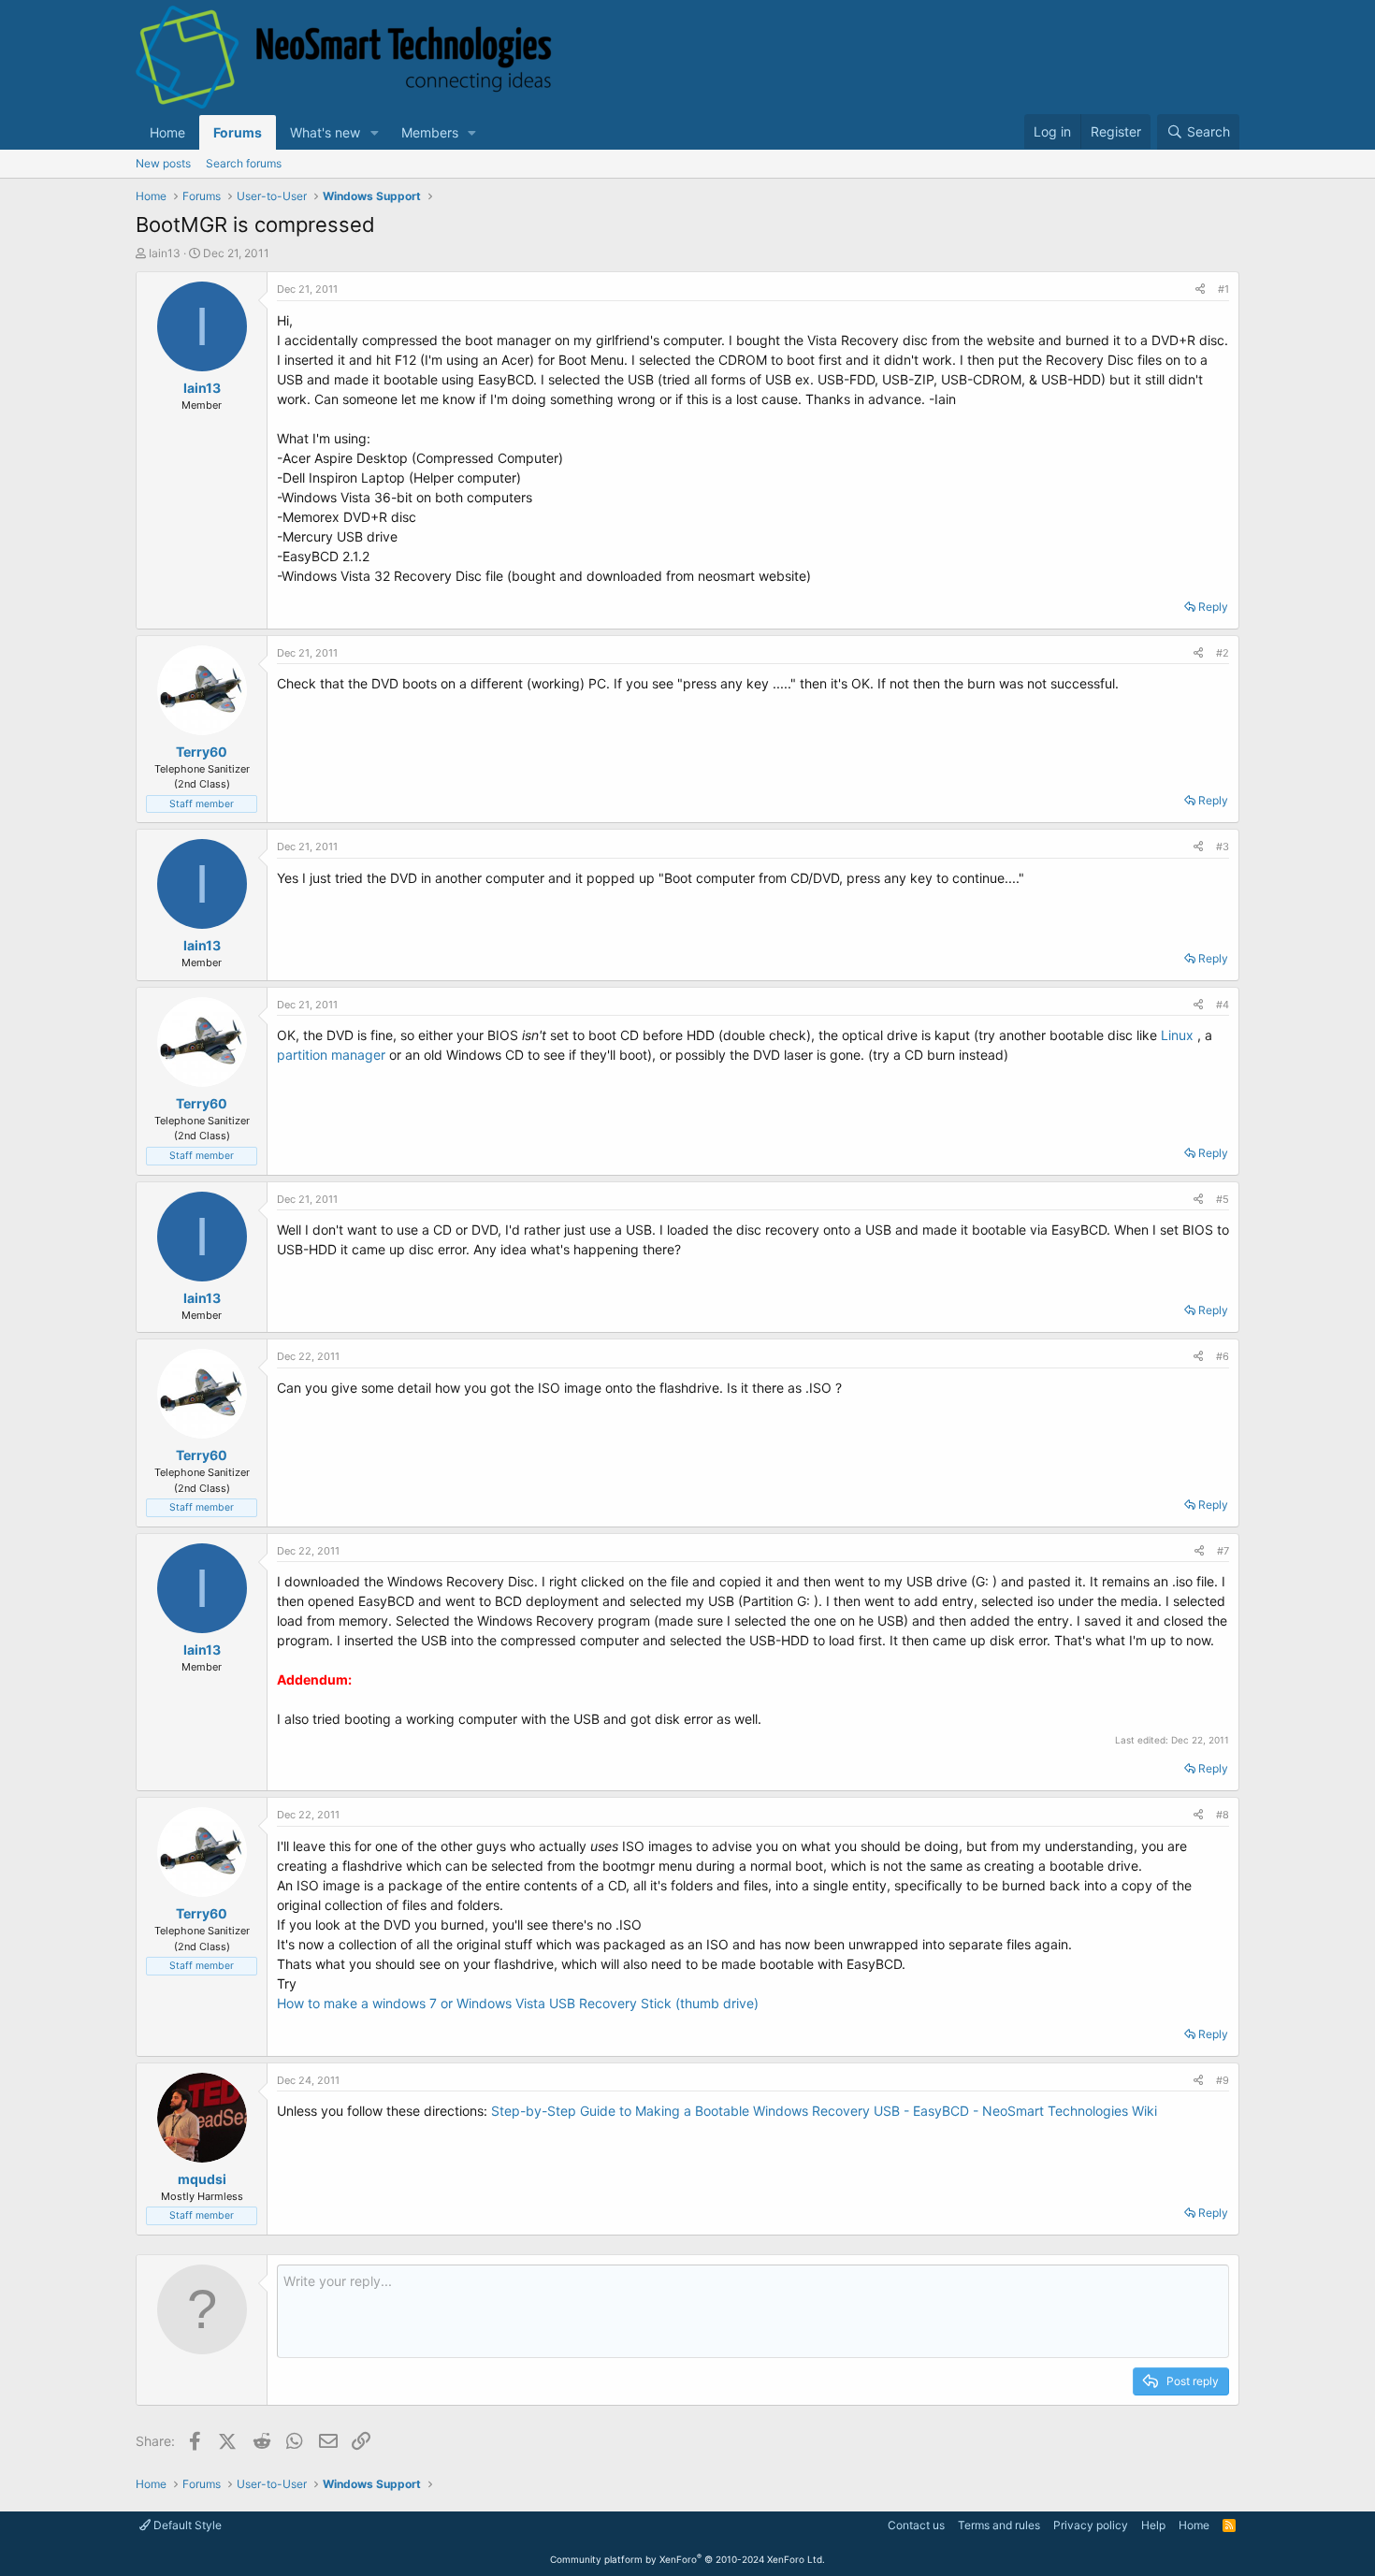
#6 (1223, 1356)
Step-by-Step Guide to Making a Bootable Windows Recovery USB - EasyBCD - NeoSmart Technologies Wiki (824, 2111)
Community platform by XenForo (687, 2559)
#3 (1223, 847)
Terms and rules (999, 2525)
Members (430, 132)
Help (1153, 2525)
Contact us (916, 2525)
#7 (1223, 1551)
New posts (163, 163)
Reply (1213, 607)
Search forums (244, 163)
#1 (1223, 289)
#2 (1223, 653)
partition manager (331, 1055)
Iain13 (165, 253)
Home (167, 132)
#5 (1223, 1199)
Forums (238, 132)
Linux (1177, 1035)
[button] (375, 132)
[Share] (1200, 289)
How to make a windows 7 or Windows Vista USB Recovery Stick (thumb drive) (518, 2003)
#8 (1223, 1815)
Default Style (186, 2525)
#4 (1223, 1005)
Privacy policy (1091, 2525)
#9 (1223, 2080)
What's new (325, 132)
